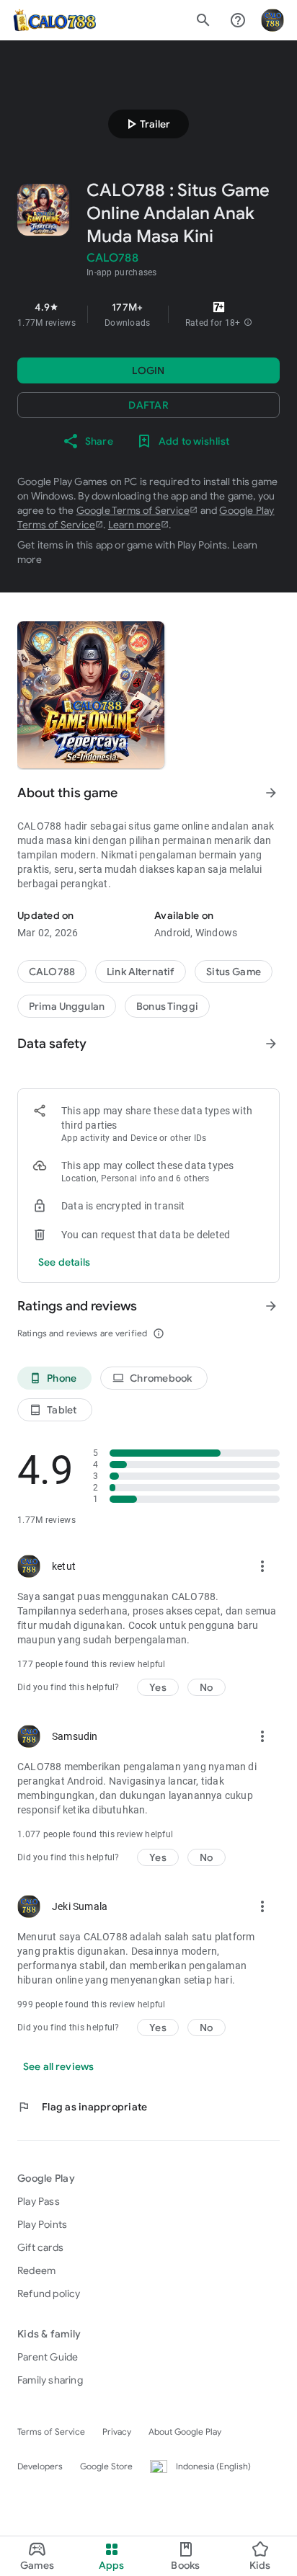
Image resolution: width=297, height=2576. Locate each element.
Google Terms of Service (133, 510)
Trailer (146, 124)
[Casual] (67, 1006)
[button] (248, 323)
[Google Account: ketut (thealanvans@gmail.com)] (272, 20)
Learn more (134, 525)
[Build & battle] (234, 972)
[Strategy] (141, 972)
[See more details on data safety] (65, 1262)
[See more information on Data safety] (271, 1044)
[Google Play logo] (54, 20)
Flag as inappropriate (82, 2107)
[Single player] (167, 1006)
